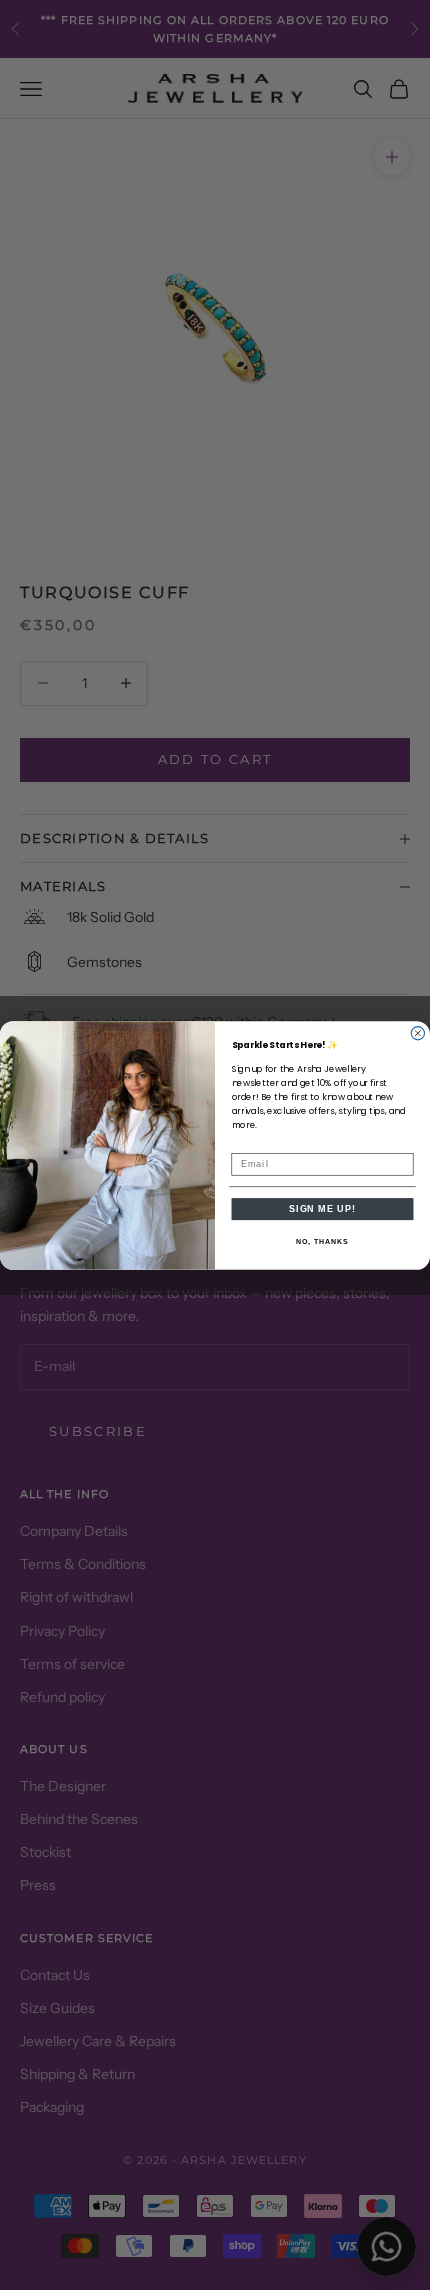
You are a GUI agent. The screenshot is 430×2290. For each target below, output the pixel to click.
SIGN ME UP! (322, 1208)
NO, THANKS (322, 1242)
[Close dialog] (417, 1032)
